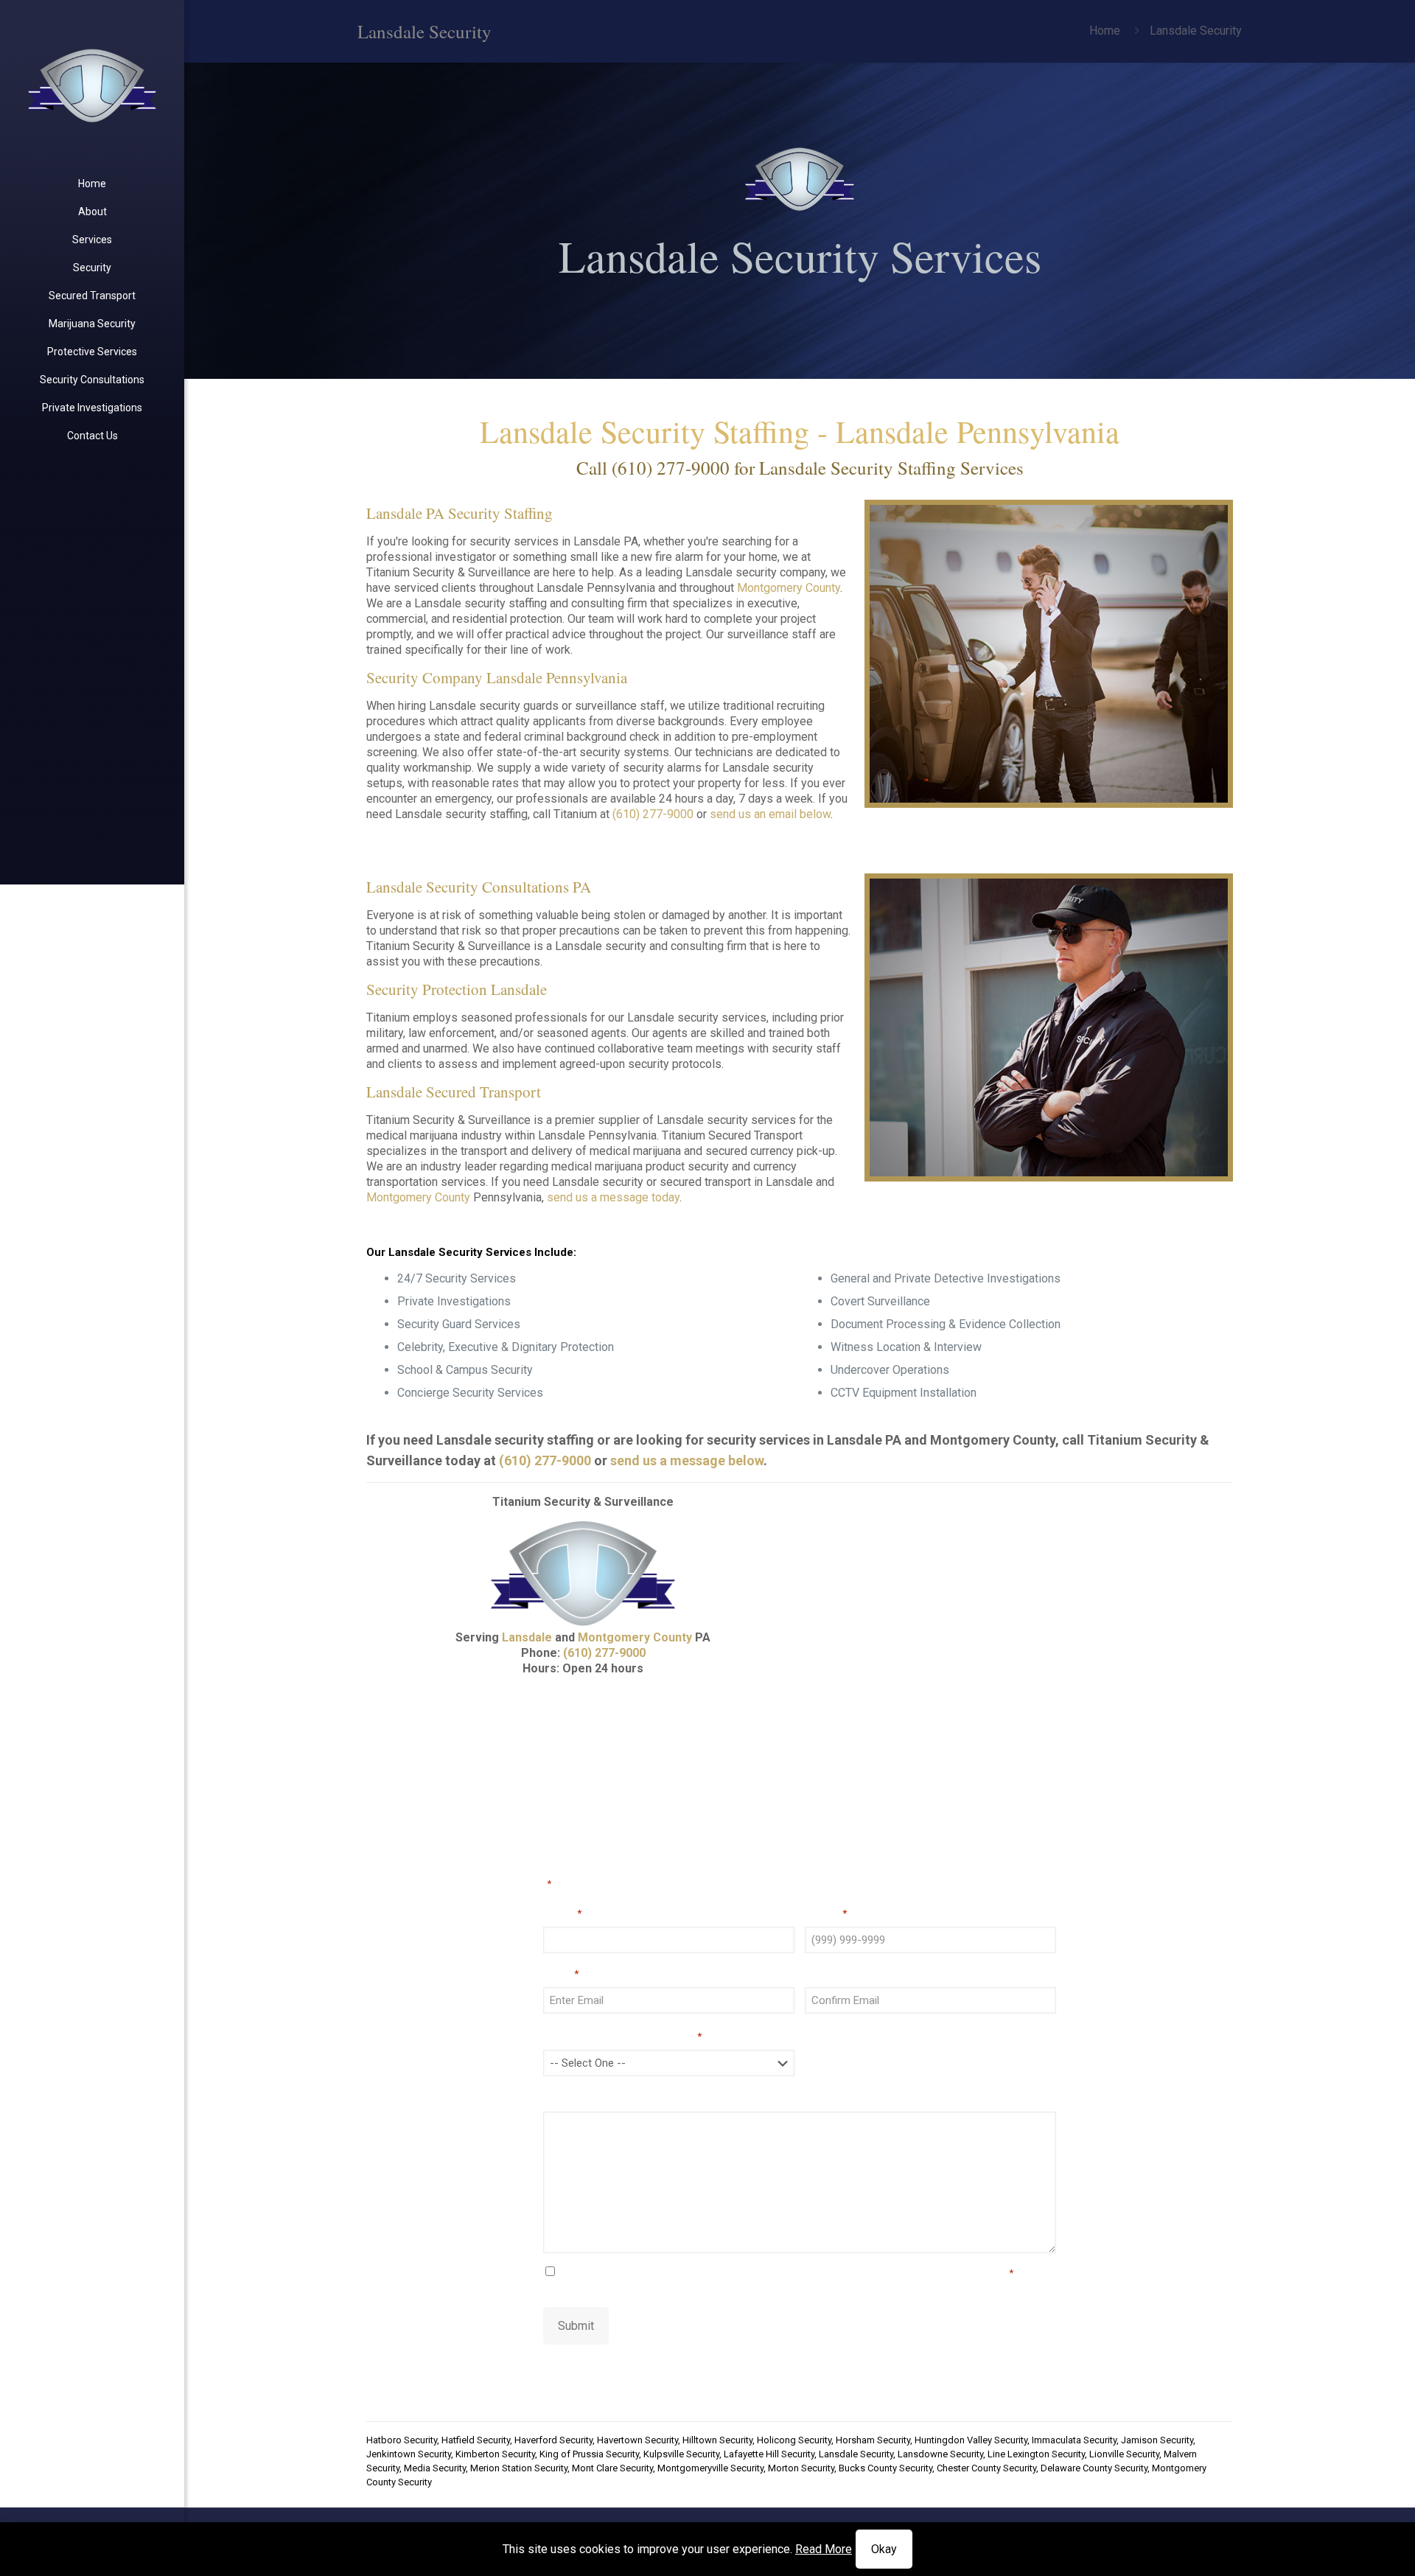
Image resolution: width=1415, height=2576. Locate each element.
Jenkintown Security (409, 2454)
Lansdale (527, 1637)
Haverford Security (553, 2440)
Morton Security (801, 2468)
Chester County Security (986, 2468)
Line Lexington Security (1036, 2454)
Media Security (435, 2468)
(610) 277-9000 (671, 468)
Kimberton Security (495, 2454)
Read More (824, 2549)
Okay (884, 2549)
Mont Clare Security (612, 2468)
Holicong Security (794, 2440)
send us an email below (770, 814)
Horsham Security (873, 2440)
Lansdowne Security (940, 2454)
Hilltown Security (717, 2440)
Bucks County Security (885, 2468)
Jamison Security (1157, 2440)
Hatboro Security (402, 2440)
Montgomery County (789, 588)
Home (1105, 31)
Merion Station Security (519, 2468)
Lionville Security (1124, 2454)
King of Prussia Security (589, 2454)
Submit (576, 2326)
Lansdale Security (856, 2454)
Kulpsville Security (681, 2454)
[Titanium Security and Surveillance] (92, 85)
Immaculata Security (1074, 2440)
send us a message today (613, 1197)
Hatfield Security (476, 2440)
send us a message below (687, 1460)
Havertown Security (637, 2440)
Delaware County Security (1094, 2468)
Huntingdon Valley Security (971, 2440)
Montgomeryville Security (710, 2468)
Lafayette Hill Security (769, 2454)
